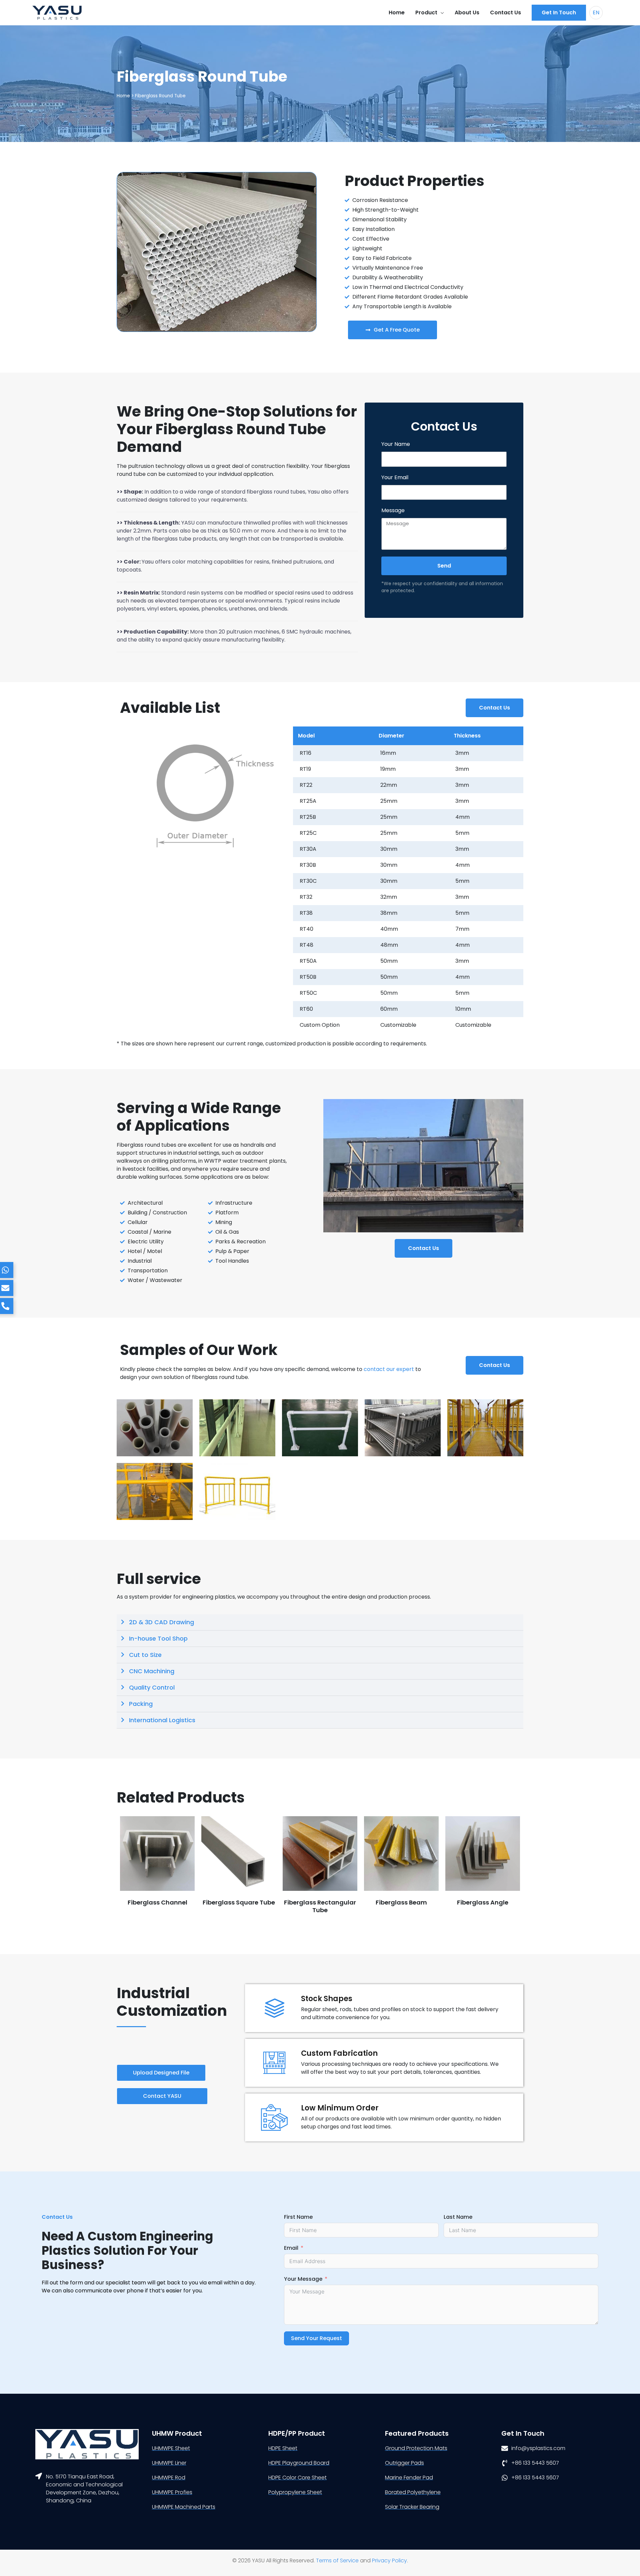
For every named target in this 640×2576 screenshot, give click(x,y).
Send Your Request (316, 2338)
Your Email (395, 477)
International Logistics (162, 1720)
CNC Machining (152, 1671)
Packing (141, 1704)
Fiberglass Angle (483, 1902)
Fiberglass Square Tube (239, 1902)
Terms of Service (337, 2561)
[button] (559, 13)
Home (123, 96)
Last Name (458, 2217)
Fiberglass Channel (157, 1902)
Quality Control (152, 1687)
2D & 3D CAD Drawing (161, 1622)
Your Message (303, 2279)
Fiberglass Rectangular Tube (320, 1906)
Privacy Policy (389, 2561)
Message (393, 510)
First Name (298, 2217)
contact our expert (389, 1369)
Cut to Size (145, 1655)
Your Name (396, 444)
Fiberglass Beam (401, 1902)
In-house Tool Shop (158, 1638)
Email (291, 2248)
